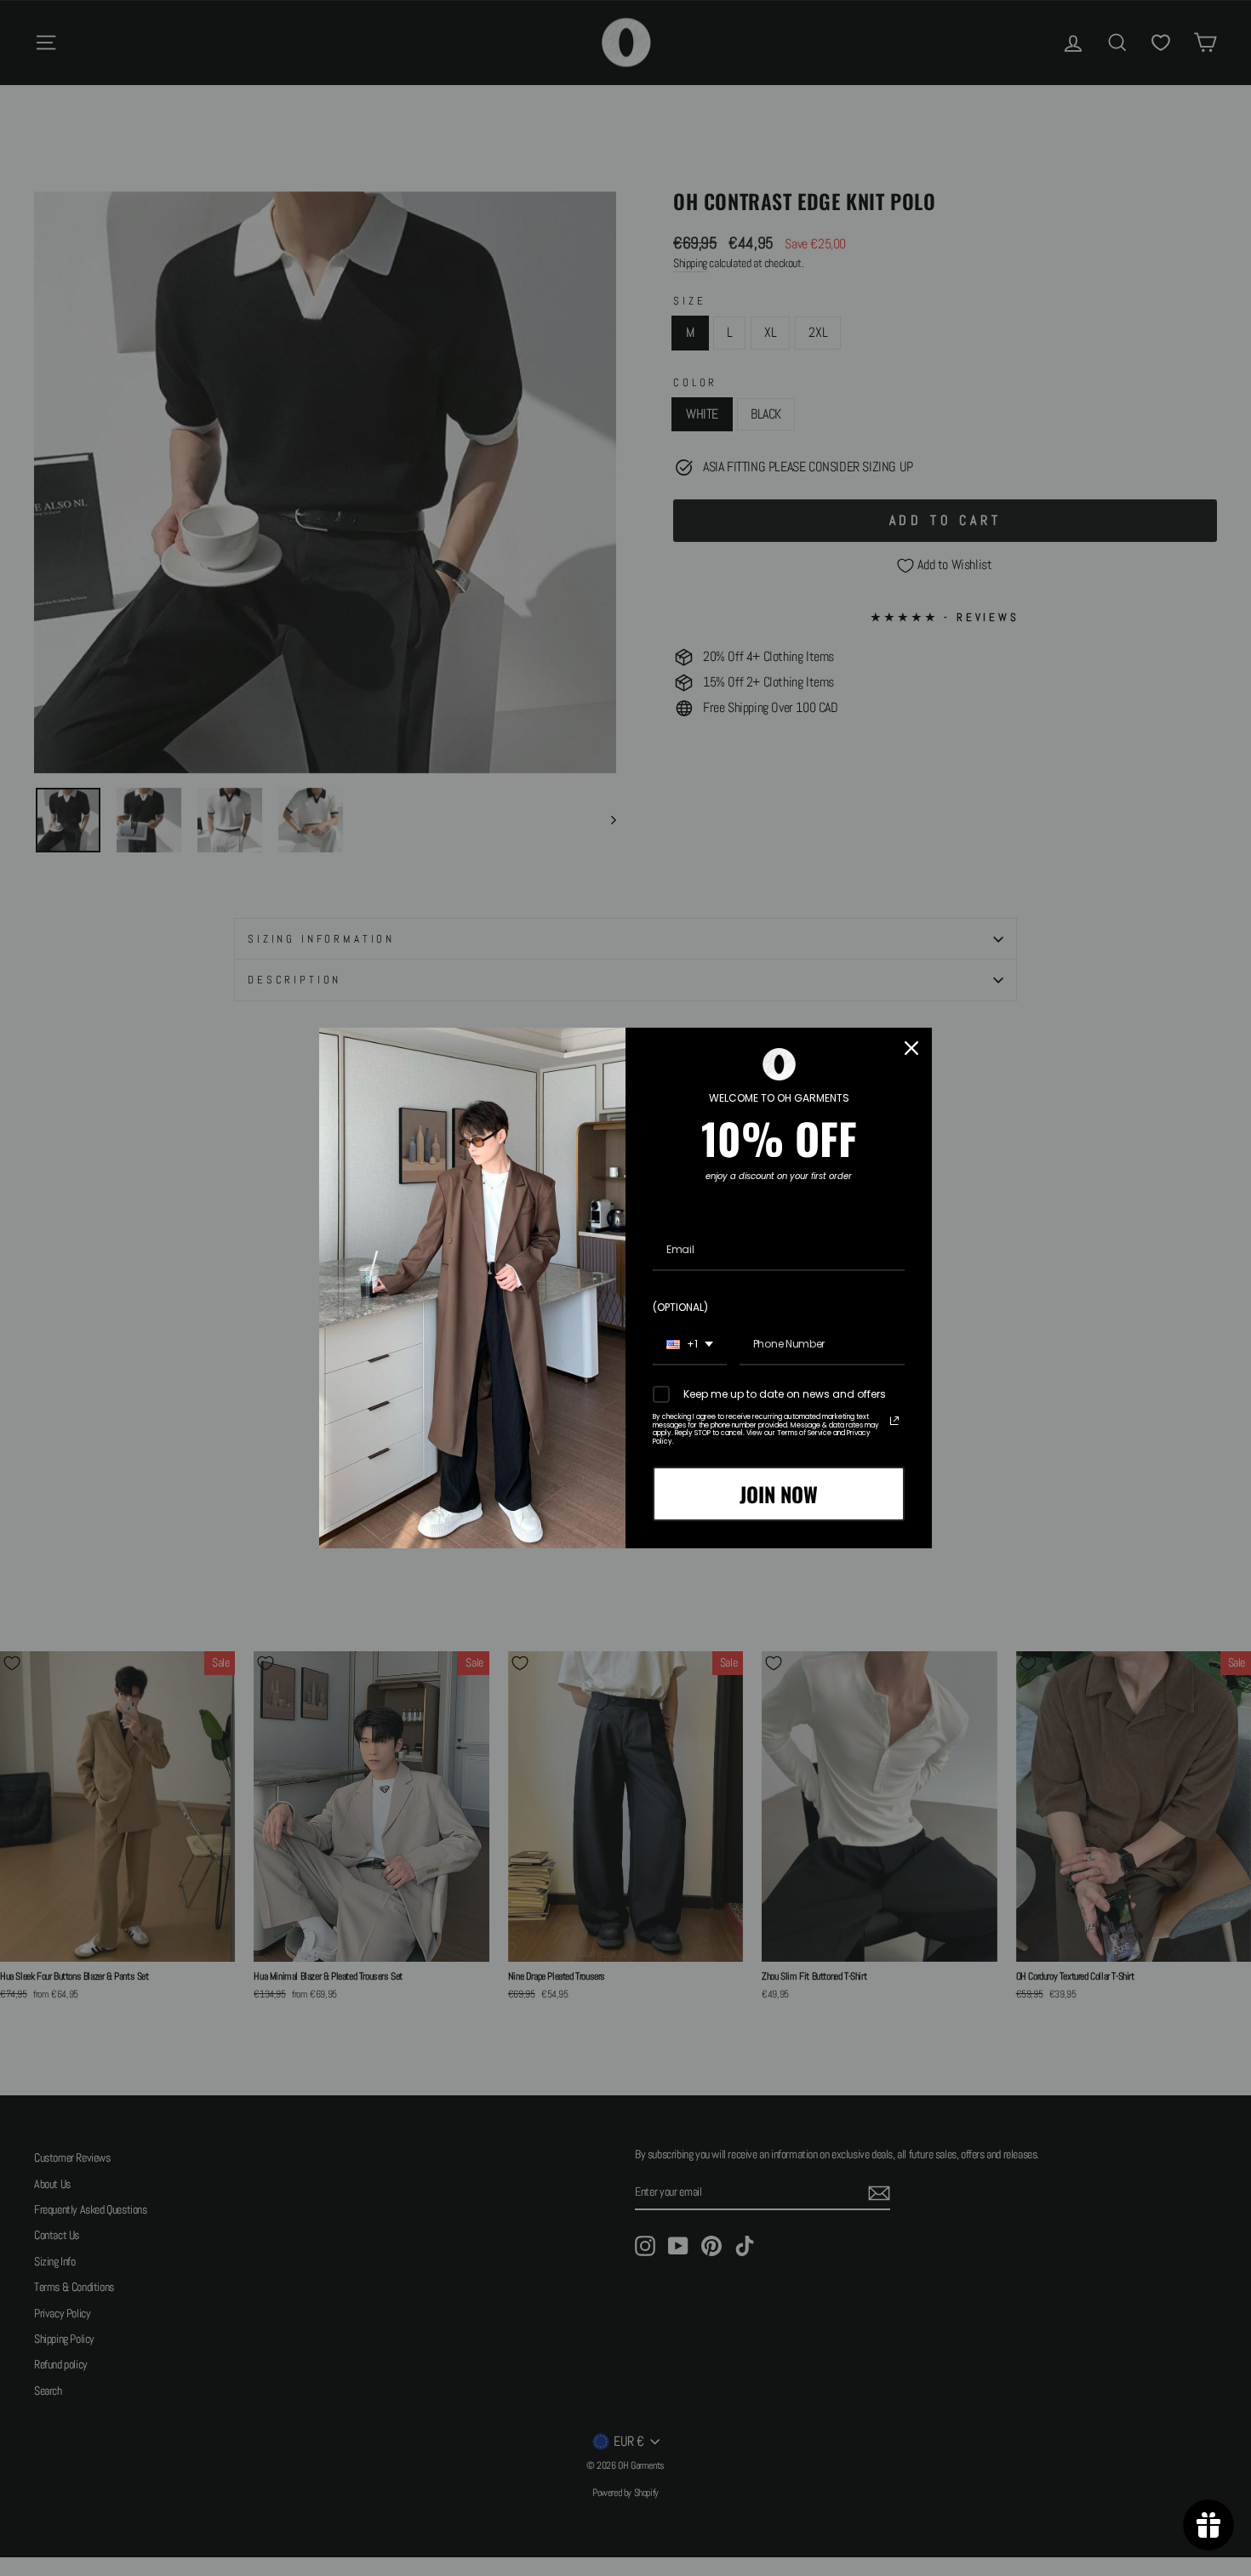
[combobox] (690, 1345)
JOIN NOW (779, 1494)
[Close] (911, 1048)
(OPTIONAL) (680, 1307)
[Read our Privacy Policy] (894, 1421)
